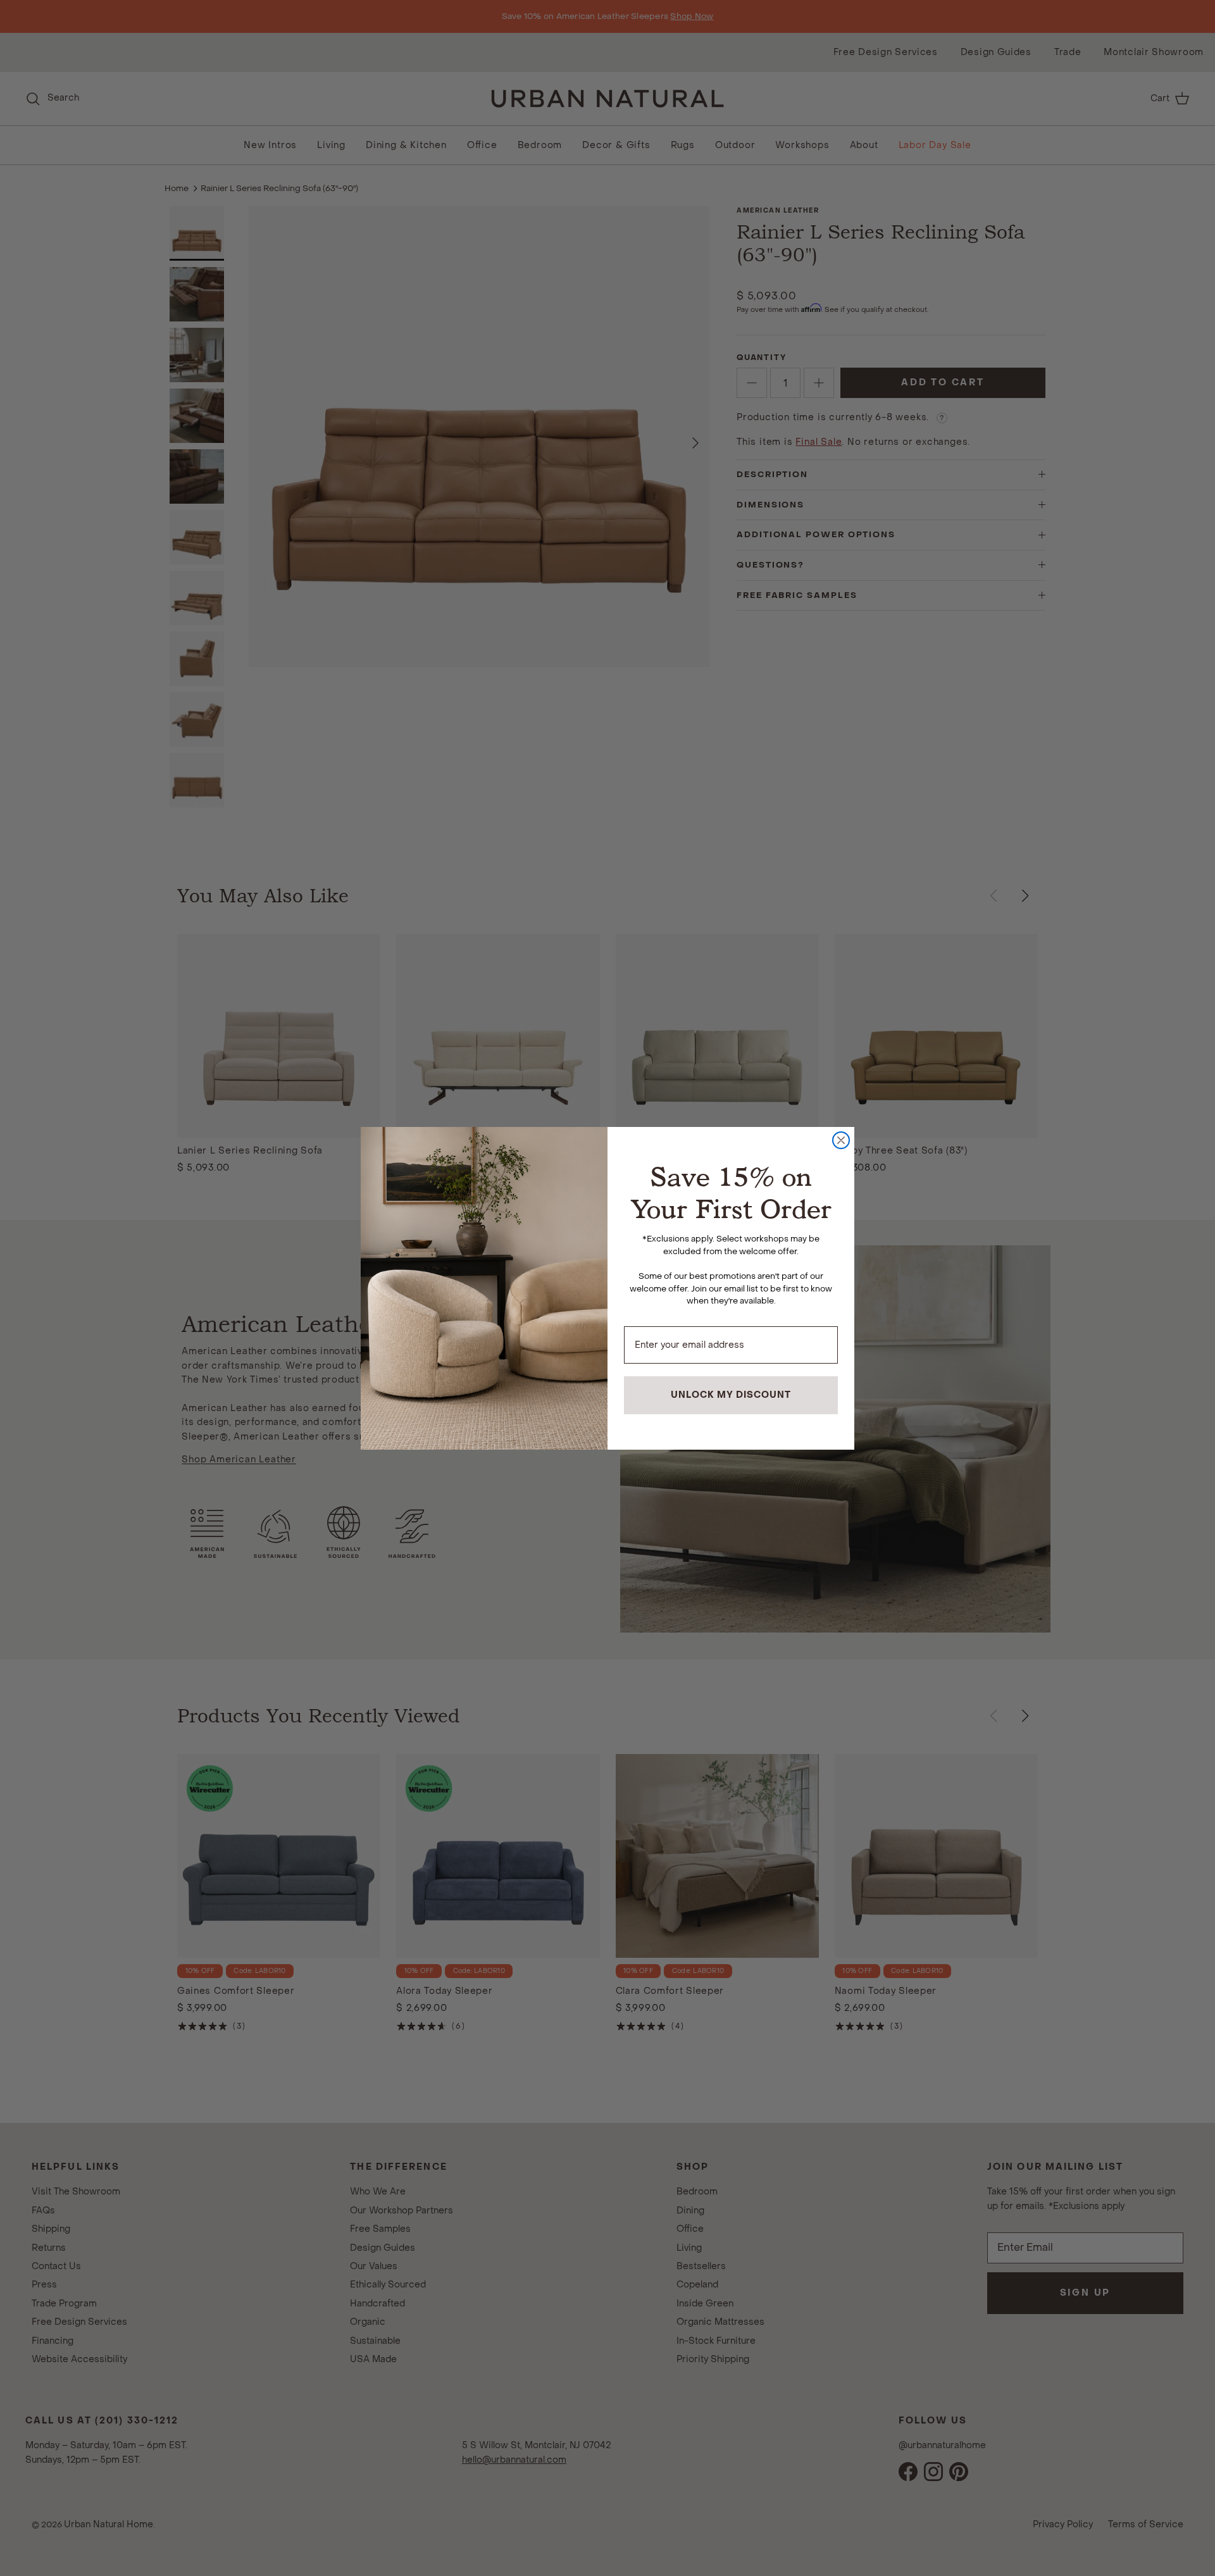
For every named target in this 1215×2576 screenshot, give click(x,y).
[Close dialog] (841, 1140)
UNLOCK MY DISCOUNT (731, 1395)
